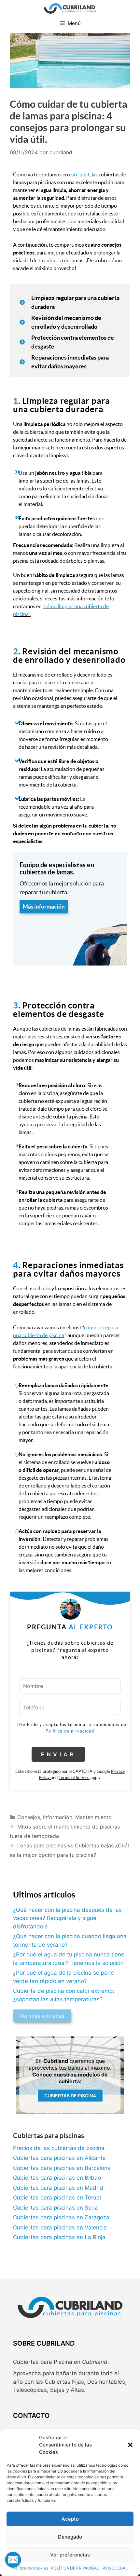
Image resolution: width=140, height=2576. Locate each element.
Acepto (70, 2519)
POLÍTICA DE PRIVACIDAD (75, 2568)
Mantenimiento (93, 1817)
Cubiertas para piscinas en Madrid (58, 2188)
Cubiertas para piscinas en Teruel (57, 2198)
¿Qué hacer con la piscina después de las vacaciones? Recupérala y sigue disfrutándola (67, 1918)
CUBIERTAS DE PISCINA (70, 2096)
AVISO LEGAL (115, 2568)
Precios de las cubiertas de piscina (59, 2148)
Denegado (70, 2537)
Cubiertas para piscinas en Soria (56, 2208)
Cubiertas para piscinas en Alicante (59, 2158)
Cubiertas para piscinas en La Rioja (59, 2237)
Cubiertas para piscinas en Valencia (60, 2227)
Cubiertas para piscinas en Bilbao (57, 2178)
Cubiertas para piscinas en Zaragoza (61, 2217)
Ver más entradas (42, 2016)
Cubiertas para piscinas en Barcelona (62, 2168)
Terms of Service (74, 1778)
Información (58, 1817)
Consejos (29, 1817)
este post (79, 174)
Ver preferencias (70, 2555)
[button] (130, 2445)
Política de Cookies (30, 2568)
